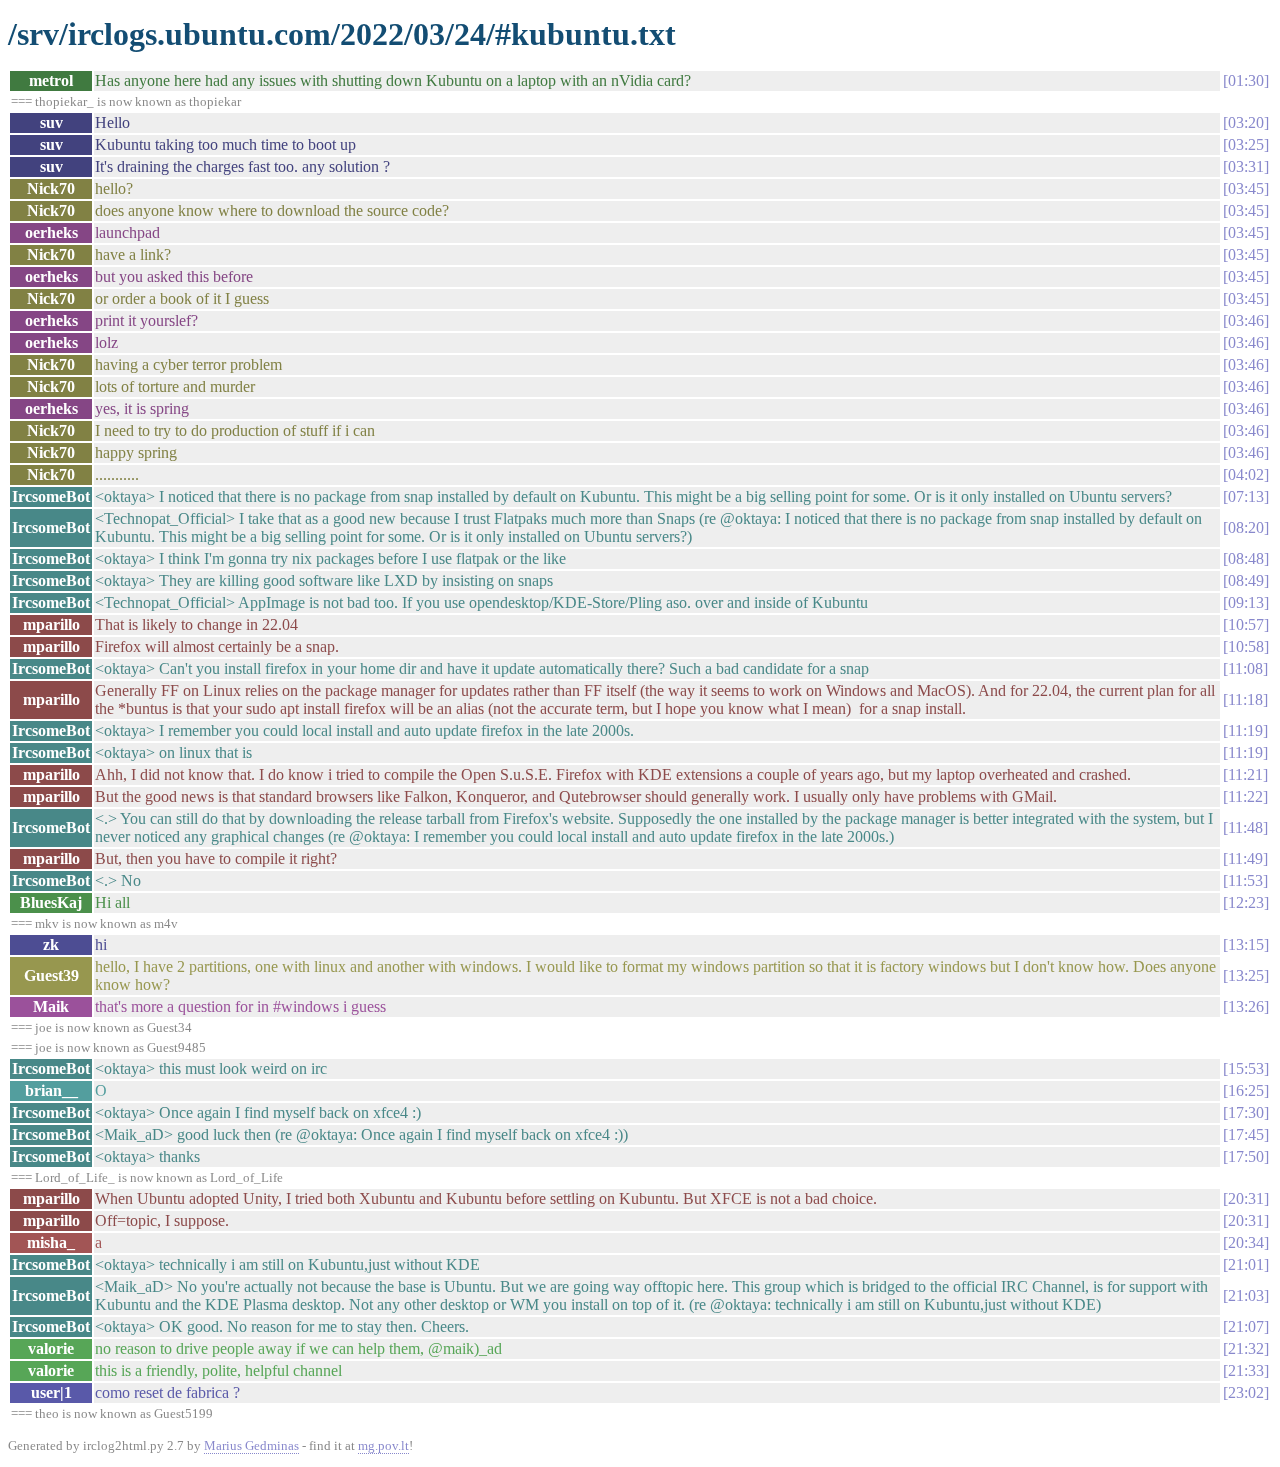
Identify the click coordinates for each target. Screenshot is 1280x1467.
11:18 (1245, 699)
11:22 (1245, 796)
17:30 (1246, 1112)
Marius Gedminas (251, 1445)
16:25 (1246, 1090)
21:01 (1246, 1264)
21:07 (1246, 1326)
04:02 (1246, 474)
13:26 (1246, 1006)
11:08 (1245, 668)
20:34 (1246, 1242)
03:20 (1246, 122)
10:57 (1246, 624)
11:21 (1245, 774)
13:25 (1246, 975)
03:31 (1246, 166)
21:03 (1246, 1295)
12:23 (1246, 902)
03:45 (1246, 188)
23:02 (1246, 1392)
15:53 (1246, 1068)
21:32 (1246, 1348)
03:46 (1246, 320)
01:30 (1246, 80)
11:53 (1245, 880)
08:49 (1246, 580)
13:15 (1246, 944)
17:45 (1246, 1134)
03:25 (1246, 144)
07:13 (1246, 496)
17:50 (1246, 1156)
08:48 (1246, 558)
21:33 (1246, 1370)
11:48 (1245, 827)
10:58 (1246, 646)
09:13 (1246, 602)
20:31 (1246, 1198)
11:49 (1245, 858)
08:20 (1246, 527)
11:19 (1245, 730)
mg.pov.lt (383, 1445)
